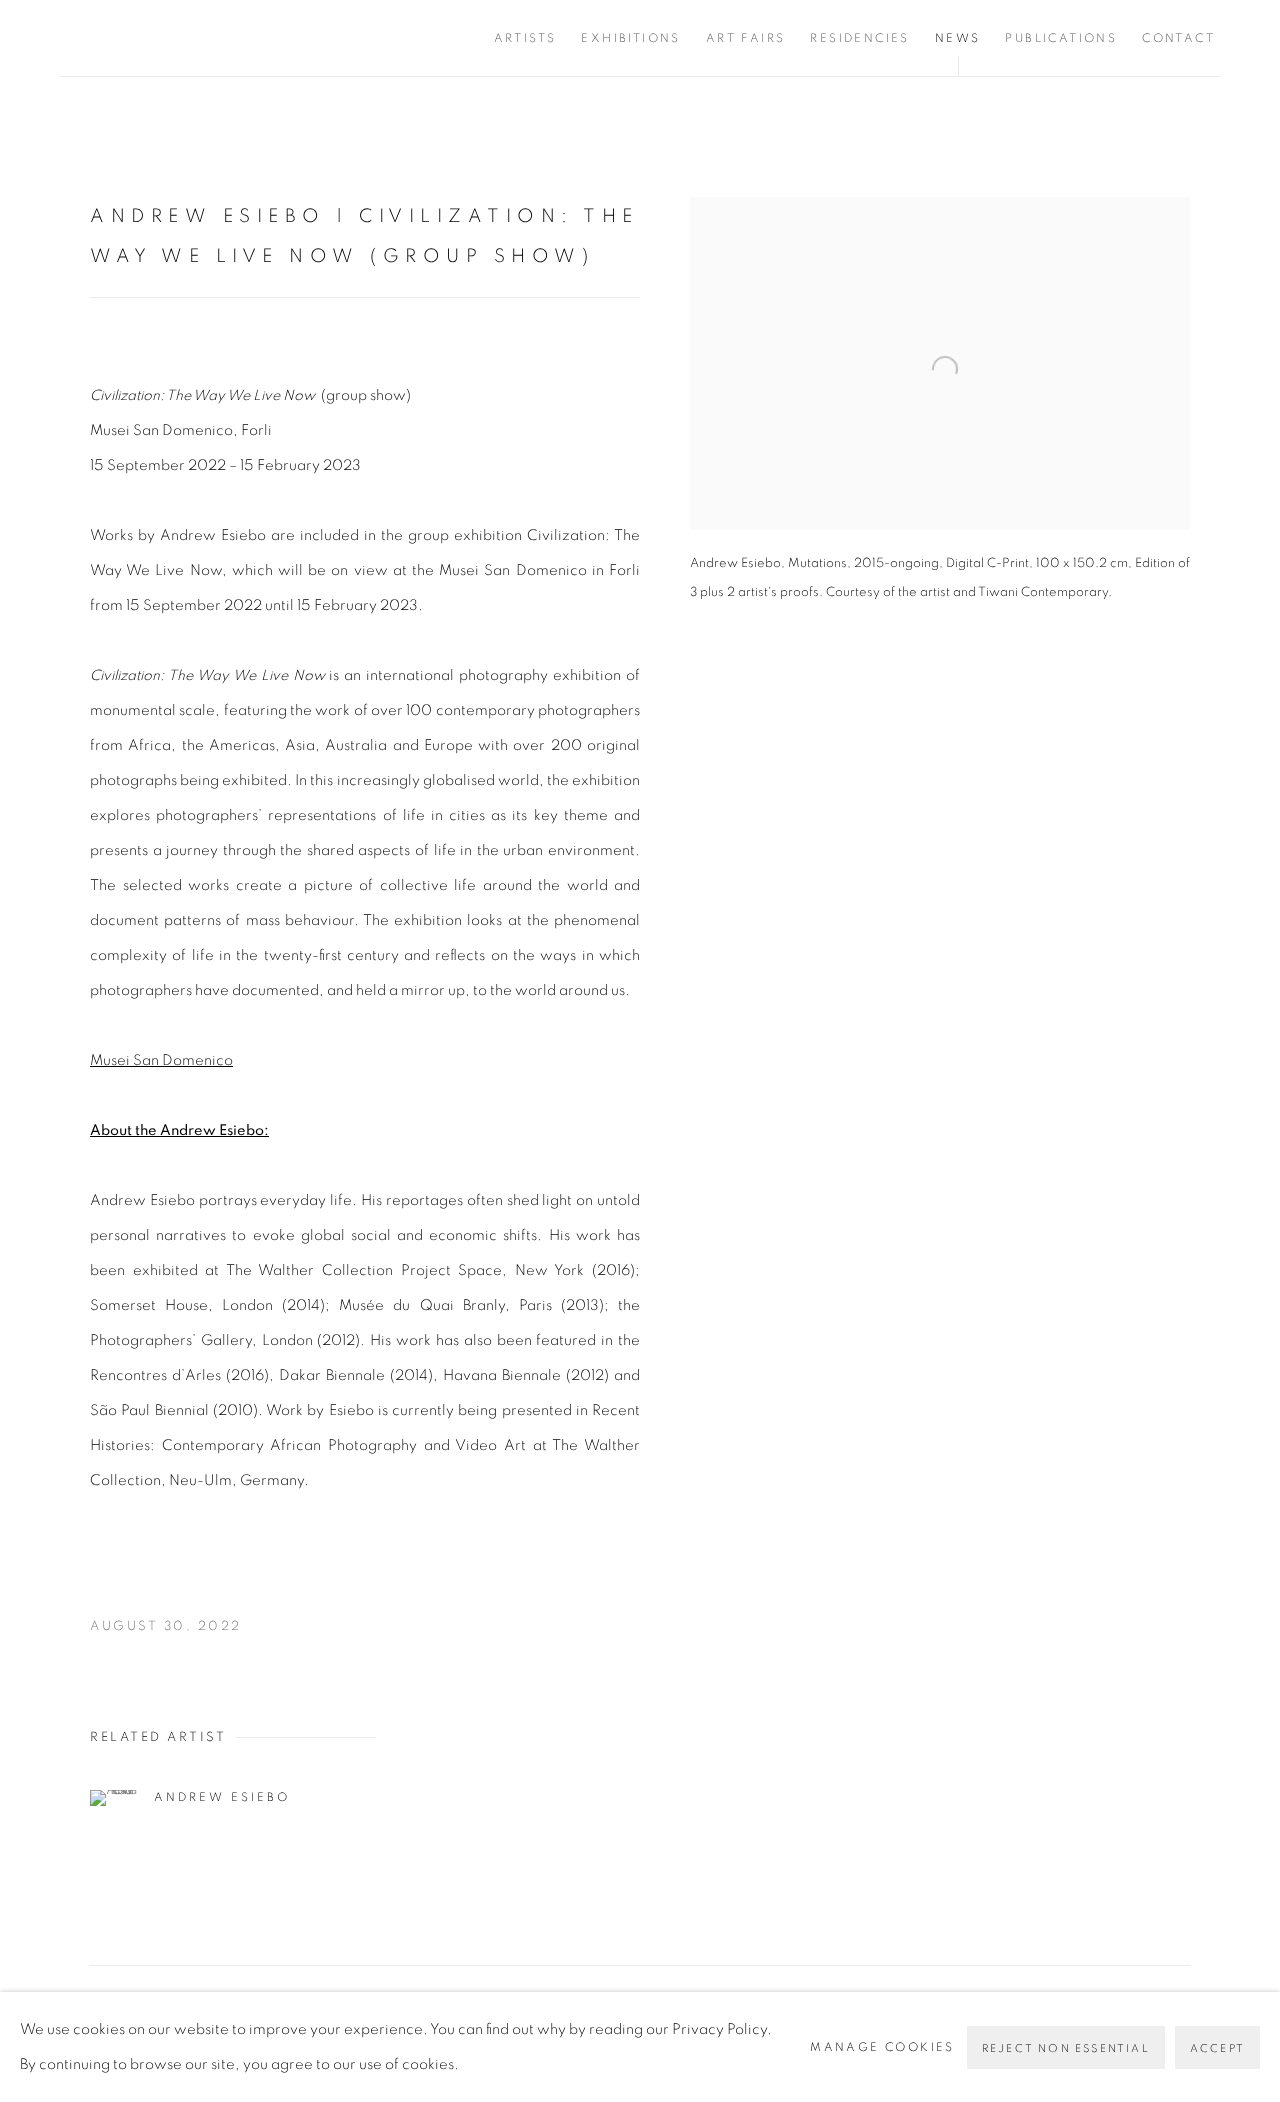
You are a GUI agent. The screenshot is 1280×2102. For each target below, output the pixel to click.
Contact (1178, 38)
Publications (1061, 38)
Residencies (859, 38)
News (958, 38)
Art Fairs (746, 38)
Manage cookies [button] (882, 2047)
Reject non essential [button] (1066, 2048)
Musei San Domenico (161, 1060)
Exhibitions (630, 38)
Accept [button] (1217, 2048)
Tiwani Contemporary (180, 38)
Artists (525, 38)
